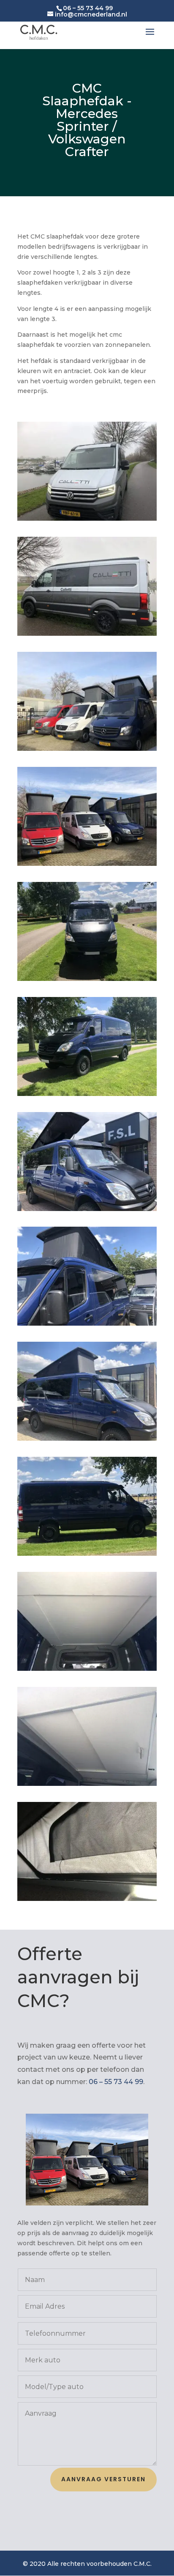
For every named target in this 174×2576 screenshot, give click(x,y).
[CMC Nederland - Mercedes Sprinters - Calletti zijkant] (87, 634)
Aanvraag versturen (103, 2479)
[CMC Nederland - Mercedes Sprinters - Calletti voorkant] (87, 519)
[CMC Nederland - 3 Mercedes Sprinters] (87, 864)
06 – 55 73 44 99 (116, 2082)
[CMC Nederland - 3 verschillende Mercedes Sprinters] (87, 749)
